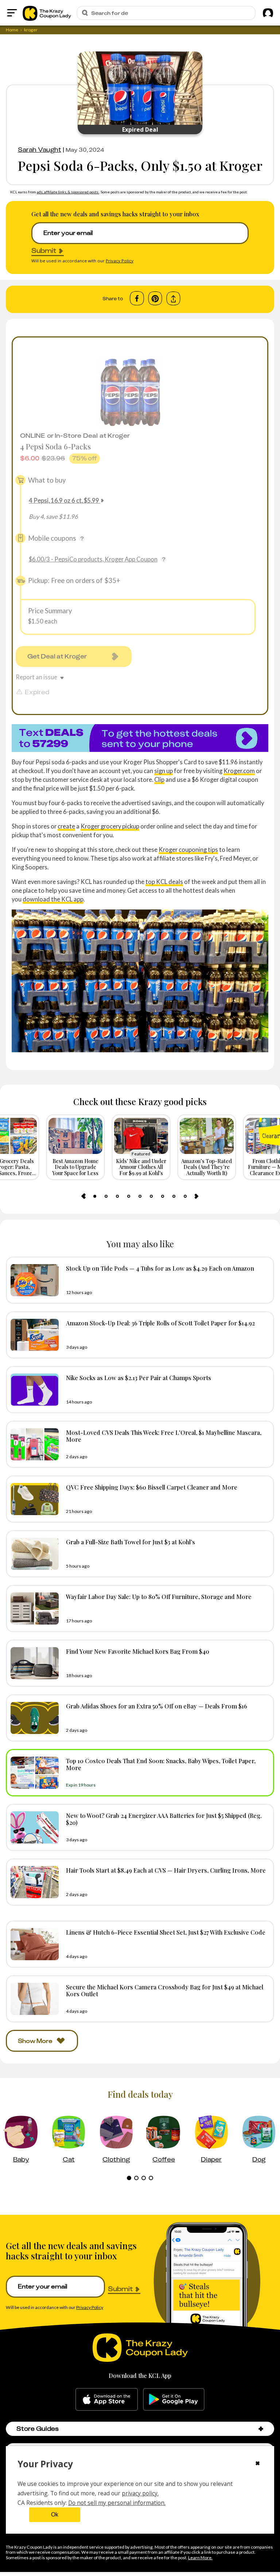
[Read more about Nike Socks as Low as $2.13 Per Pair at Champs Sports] (33, 1390)
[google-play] (174, 2399)
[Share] (173, 299)
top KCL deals (164, 882)
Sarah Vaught (40, 150)
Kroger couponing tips (188, 849)
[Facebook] (137, 298)
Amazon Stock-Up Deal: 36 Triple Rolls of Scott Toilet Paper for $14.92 (160, 1323)
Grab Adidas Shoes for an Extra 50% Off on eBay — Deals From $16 (157, 1706)
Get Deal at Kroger (57, 656)
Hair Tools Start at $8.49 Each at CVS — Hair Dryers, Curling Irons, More (166, 1870)
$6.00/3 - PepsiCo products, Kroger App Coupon (93, 559)
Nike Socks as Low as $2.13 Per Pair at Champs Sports (139, 1378)
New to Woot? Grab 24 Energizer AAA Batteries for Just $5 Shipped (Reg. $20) (164, 1819)
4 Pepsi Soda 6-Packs (55, 446)
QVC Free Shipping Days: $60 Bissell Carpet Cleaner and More (152, 1487)
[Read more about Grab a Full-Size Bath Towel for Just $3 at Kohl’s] (33, 1554)
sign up (164, 771)
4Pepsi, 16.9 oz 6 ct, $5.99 (64, 500)
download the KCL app (53, 899)
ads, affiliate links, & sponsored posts (68, 192)
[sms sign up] (140, 738)
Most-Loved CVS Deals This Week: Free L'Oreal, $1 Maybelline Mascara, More (164, 1436)
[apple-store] (107, 2399)
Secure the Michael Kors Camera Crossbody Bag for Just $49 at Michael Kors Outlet (165, 1990)
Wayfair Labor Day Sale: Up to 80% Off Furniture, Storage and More (159, 1596)
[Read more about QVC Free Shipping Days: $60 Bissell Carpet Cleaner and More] (33, 1499)
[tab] (95, 1196)
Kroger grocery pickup (110, 826)
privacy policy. (140, 2493)
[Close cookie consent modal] (258, 2464)
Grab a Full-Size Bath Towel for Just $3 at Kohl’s (131, 1542)
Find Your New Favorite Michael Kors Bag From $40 (138, 1651)
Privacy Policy (120, 261)
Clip (159, 779)
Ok (55, 2515)
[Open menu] (12, 13)
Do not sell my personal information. (117, 2503)
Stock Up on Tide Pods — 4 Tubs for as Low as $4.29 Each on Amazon (160, 1268)
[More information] (82, 538)
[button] (261, 2429)
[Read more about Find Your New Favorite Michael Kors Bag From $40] (33, 1663)
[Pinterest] (155, 298)
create (66, 826)
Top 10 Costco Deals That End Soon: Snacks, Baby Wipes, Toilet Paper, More (161, 1764)
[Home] (47, 13)
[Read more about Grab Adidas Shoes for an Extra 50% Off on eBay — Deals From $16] (33, 1718)
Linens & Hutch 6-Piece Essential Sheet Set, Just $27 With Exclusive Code (166, 1932)
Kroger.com (239, 771)
